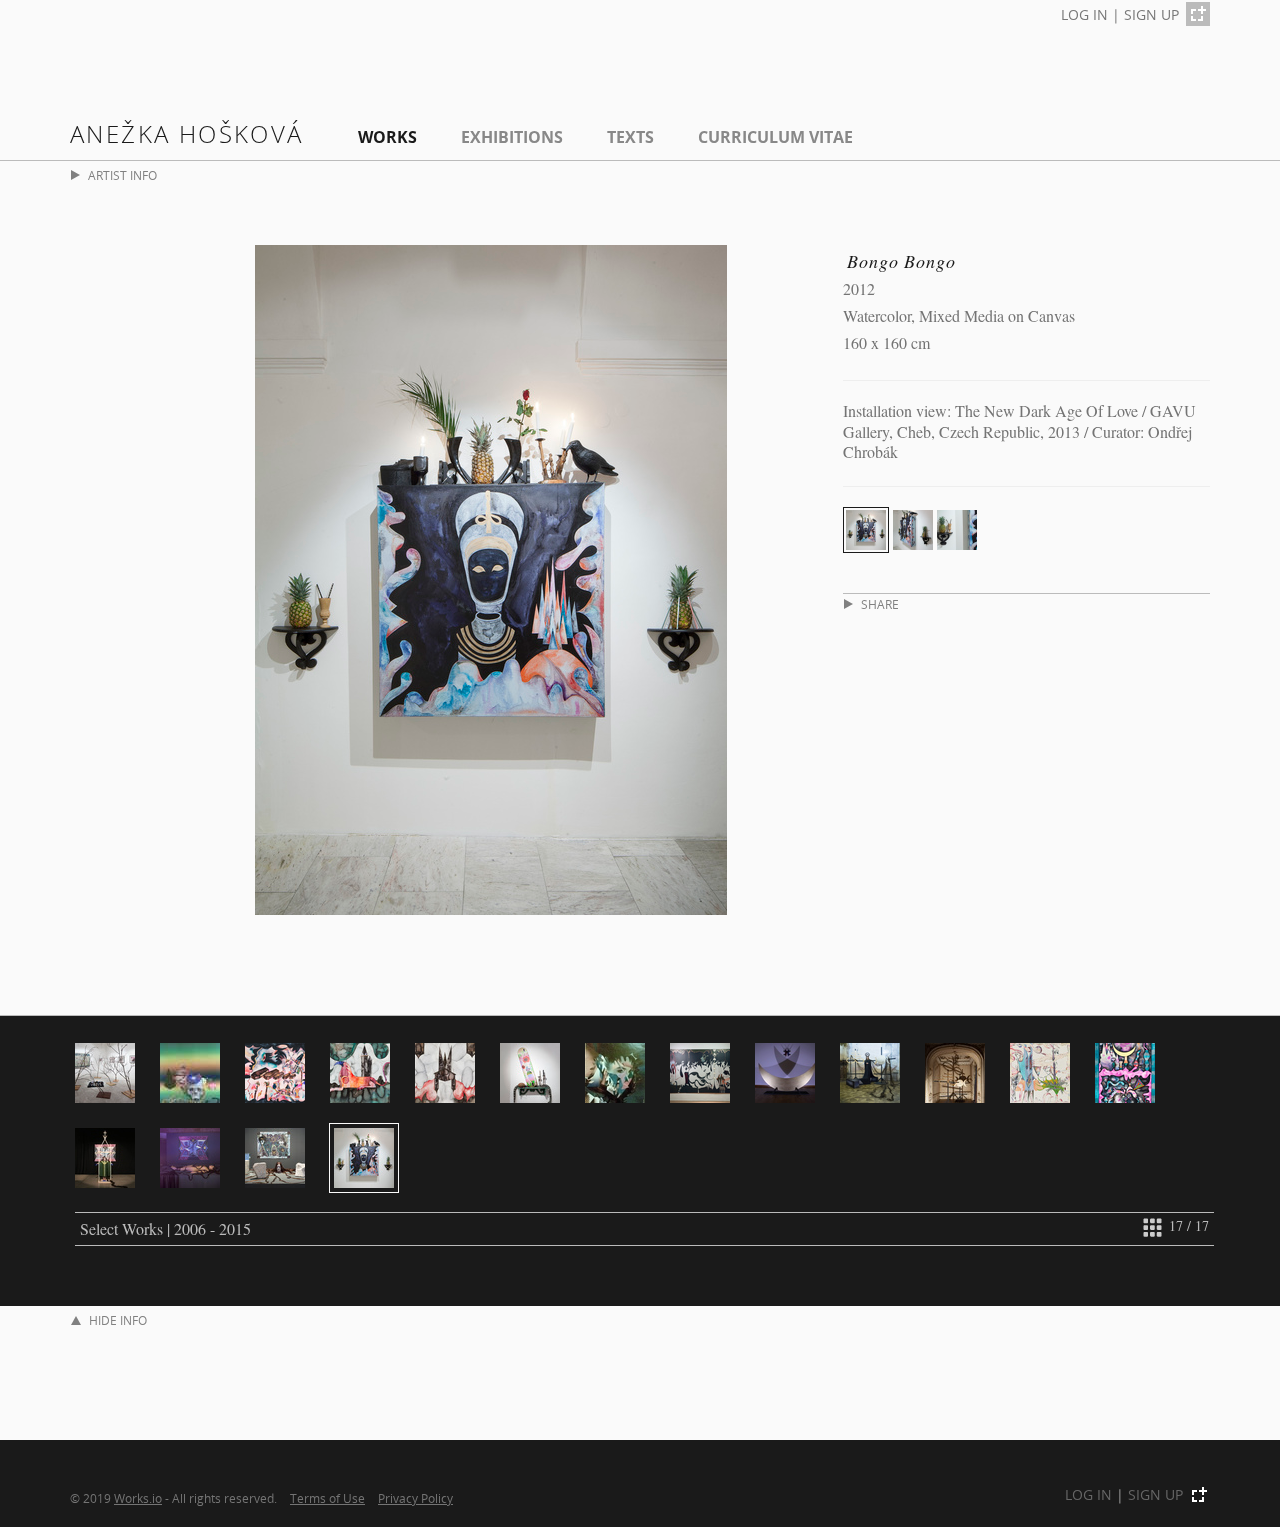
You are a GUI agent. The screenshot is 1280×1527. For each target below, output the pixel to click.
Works (387, 137)
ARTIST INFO (122, 175)
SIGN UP (1151, 14)
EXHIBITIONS (512, 137)
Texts (630, 137)
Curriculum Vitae (775, 137)
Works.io (138, 1498)
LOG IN (1084, 14)
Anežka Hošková (187, 133)
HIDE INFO (118, 1320)
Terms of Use (327, 1498)
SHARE (880, 604)
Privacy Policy (415, 1498)
